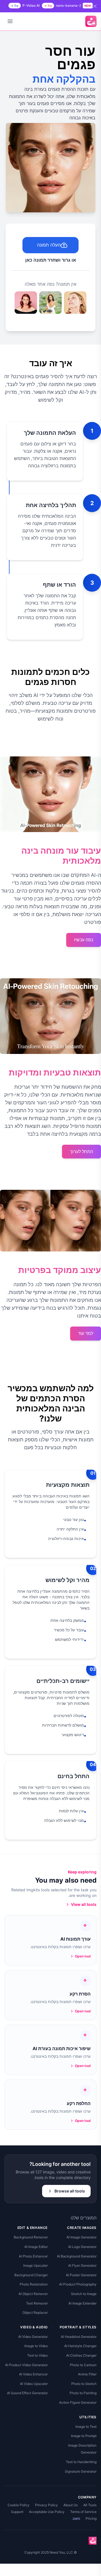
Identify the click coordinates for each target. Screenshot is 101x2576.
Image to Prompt (84, 2436)
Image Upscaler (35, 2265)
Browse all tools (70, 2191)
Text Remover (37, 2303)
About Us (71, 2505)
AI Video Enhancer (33, 2374)
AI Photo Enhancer (33, 2256)
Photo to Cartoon (83, 2365)
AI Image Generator (82, 2237)
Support (17, 2512)
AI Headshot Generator (79, 2337)
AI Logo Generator (82, 2247)
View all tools (84, 1904)
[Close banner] (95, 6)
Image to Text (86, 2427)
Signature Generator (81, 2471)
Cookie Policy (19, 2505)
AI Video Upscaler (34, 2384)
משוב (76, 2518)
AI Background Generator (77, 2256)
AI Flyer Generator (82, 2265)
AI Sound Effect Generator (27, 2393)
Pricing (91, 2518)
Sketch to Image (84, 2294)
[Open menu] (10, 21)
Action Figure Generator (78, 2402)
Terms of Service (83, 2512)
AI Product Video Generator (26, 2365)
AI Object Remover (33, 2294)
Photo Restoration (34, 2284)
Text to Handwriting (81, 2462)
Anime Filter (87, 2374)
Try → (48, 6)
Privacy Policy (46, 2505)
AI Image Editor (36, 2247)
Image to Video (36, 2346)
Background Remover (31, 2237)
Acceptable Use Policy (47, 2512)
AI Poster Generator (81, 2275)
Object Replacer (35, 2313)
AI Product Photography (78, 2284)
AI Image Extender (82, 2303)
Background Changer (31, 2275)
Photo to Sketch (84, 2384)
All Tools (90, 2505)
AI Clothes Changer (81, 2355)
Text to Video (37, 2355)
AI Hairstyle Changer (80, 2346)
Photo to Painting (83, 2393)
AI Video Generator (33, 2337)
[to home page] (91, 21)
